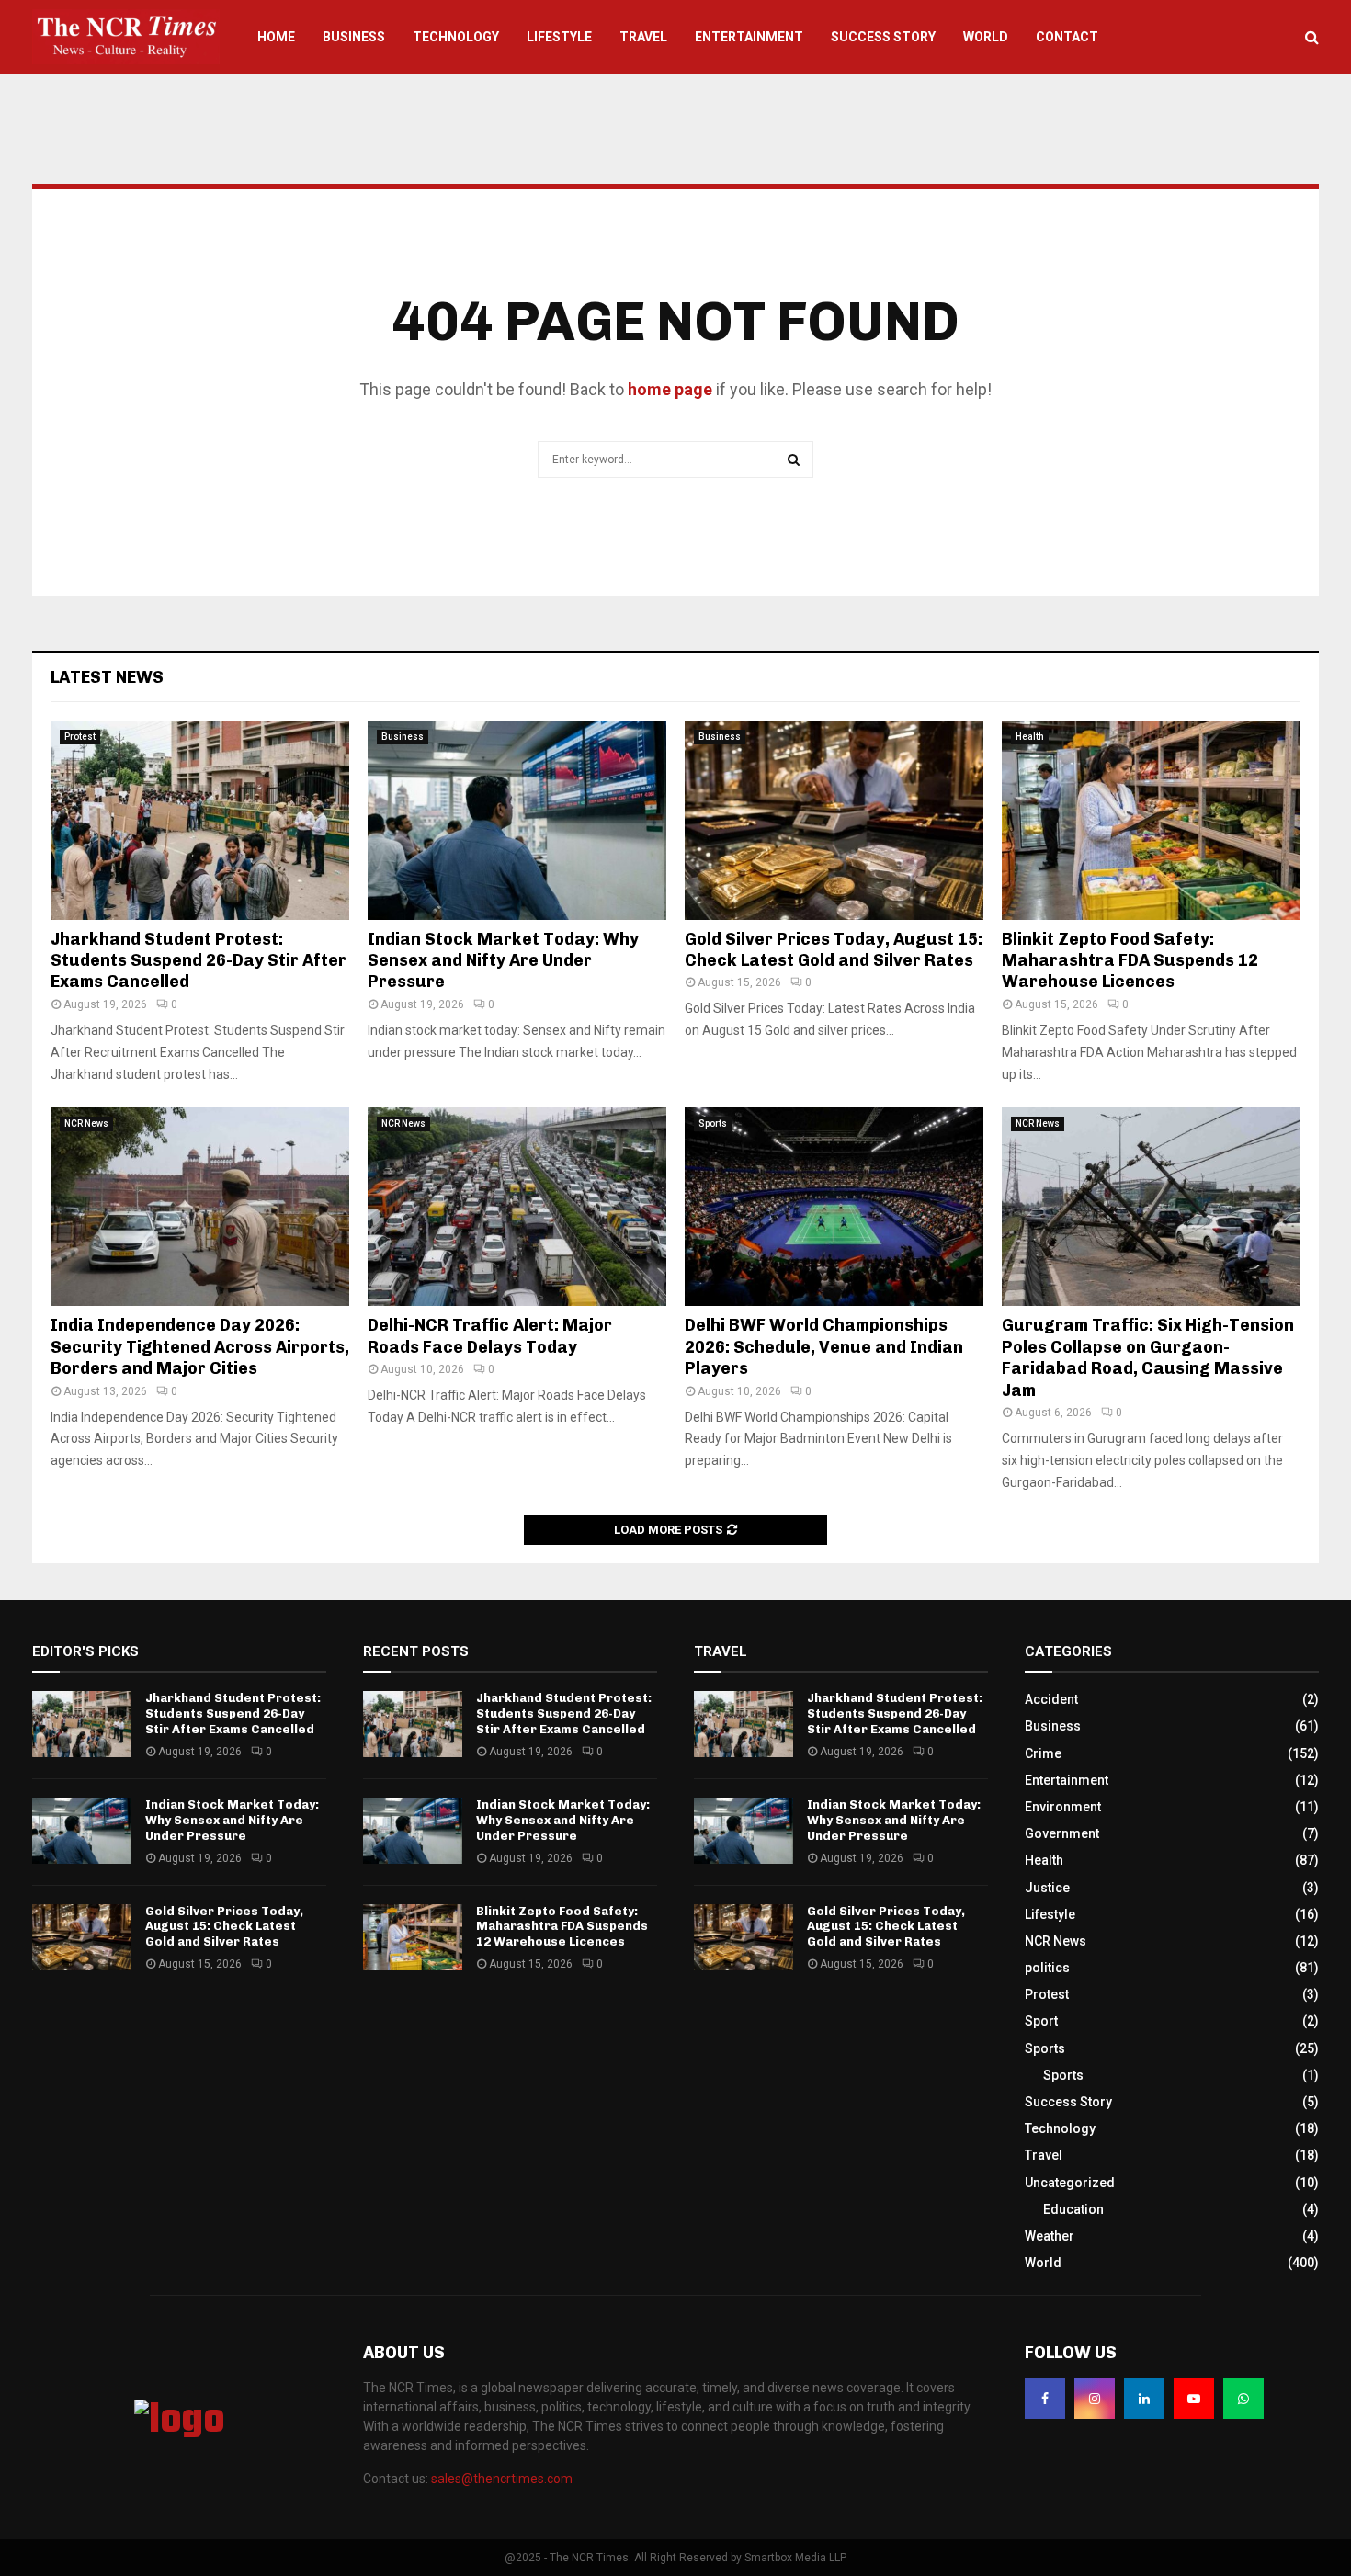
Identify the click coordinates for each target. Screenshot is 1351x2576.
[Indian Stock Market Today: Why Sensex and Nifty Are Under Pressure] (517, 820)
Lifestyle (559, 37)
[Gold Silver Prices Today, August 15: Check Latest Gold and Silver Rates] (834, 820)
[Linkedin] (1144, 2399)
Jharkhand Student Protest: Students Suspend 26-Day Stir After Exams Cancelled (199, 961)
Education (1073, 2209)
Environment (1063, 1807)
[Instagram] (1095, 2399)
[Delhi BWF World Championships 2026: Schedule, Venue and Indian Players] (834, 1207)
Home (276, 37)
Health (1030, 737)
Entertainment (749, 37)
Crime (1043, 1753)
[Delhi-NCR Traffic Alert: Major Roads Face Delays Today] (517, 1207)
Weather (1050, 2236)
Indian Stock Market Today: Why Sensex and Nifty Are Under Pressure (503, 961)
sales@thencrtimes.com (502, 2479)
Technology (456, 37)
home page (670, 389)
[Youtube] (1194, 2399)
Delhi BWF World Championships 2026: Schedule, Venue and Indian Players (824, 1347)
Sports (713, 1123)
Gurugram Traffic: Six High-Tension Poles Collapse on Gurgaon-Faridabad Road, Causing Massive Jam (1148, 1357)
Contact (1067, 37)
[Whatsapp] (1243, 2399)
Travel (643, 37)
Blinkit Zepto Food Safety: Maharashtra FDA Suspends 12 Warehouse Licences (1130, 961)
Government (1062, 1833)
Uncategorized (1070, 2183)
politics (1047, 1968)
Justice (1047, 1888)
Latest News (107, 677)
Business (354, 37)
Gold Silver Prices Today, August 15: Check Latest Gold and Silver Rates (834, 950)
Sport (1041, 2021)
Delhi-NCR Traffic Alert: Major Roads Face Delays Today (490, 1336)
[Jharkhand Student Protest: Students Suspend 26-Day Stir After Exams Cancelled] (200, 820)
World (986, 37)
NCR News (86, 1123)
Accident (1051, 1699)
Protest (80, 737)
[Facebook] (1045, 2399)
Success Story (883, 37)
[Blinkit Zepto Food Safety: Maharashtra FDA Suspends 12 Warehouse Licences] (1151, 820)
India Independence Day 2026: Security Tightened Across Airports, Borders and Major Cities (200, 1347)
